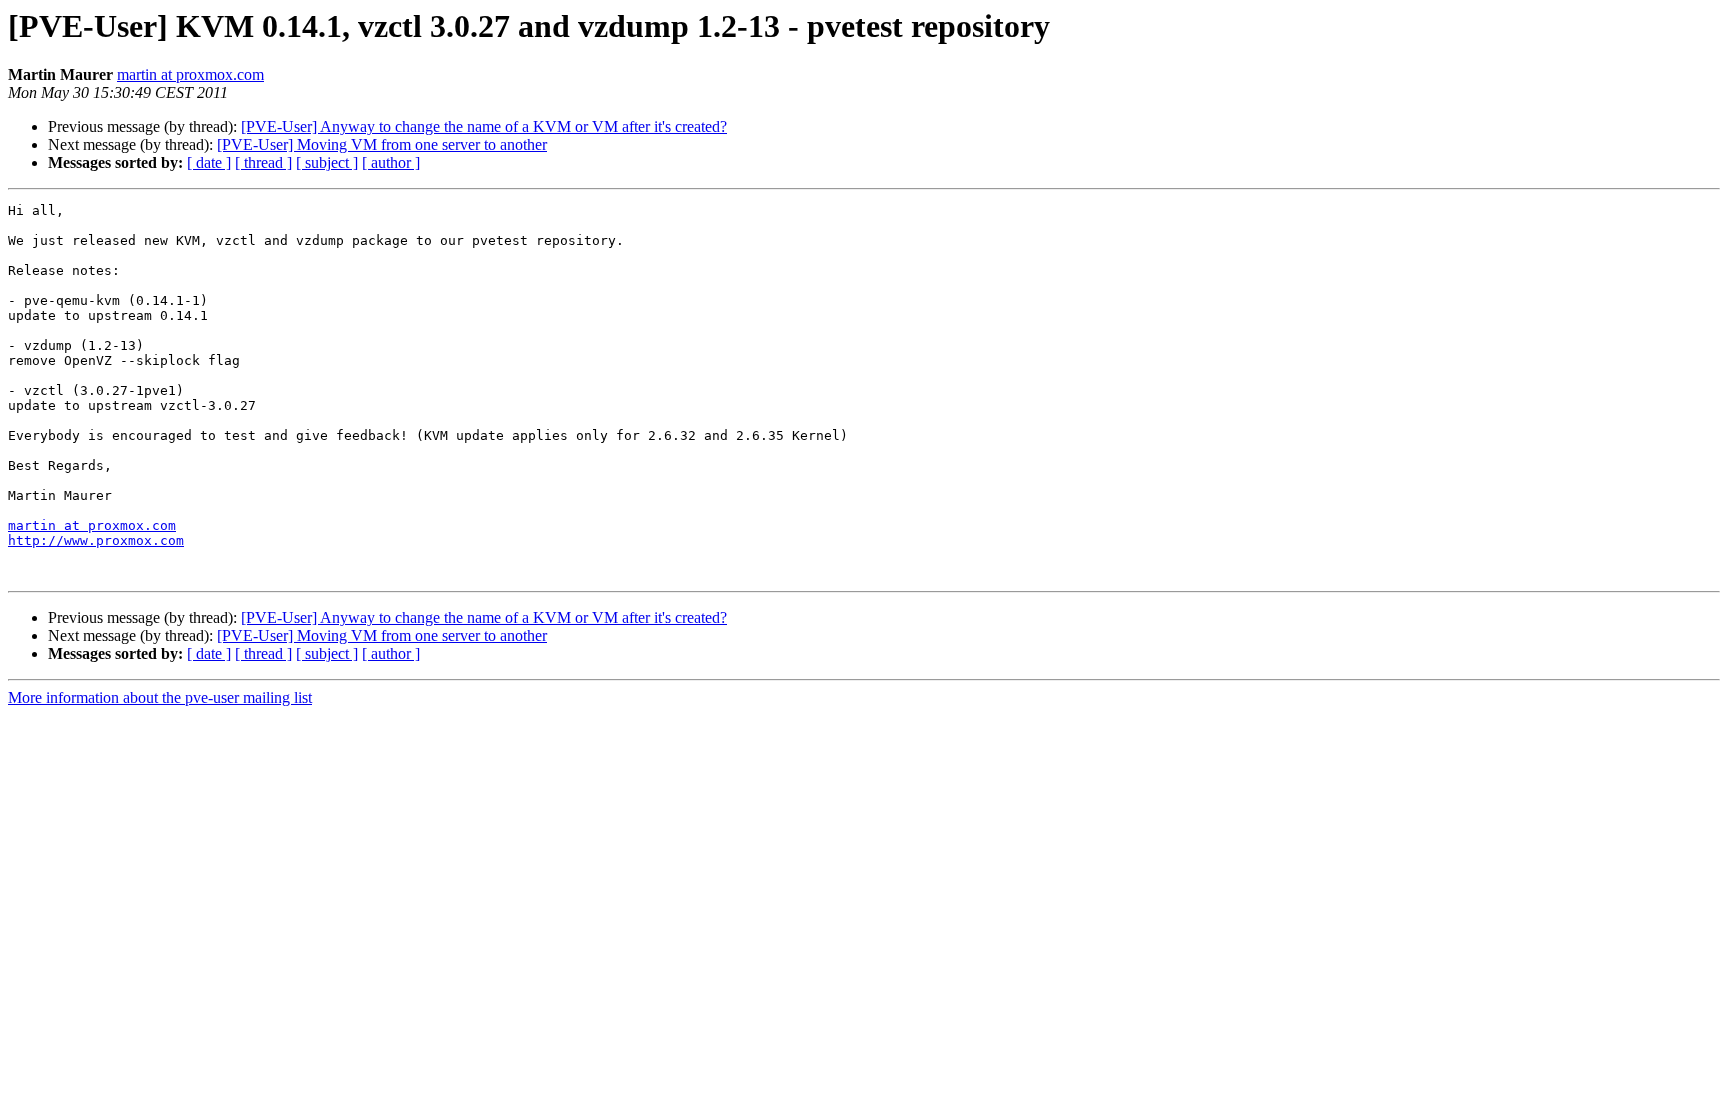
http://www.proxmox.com (96, 540)
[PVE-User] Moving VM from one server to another (382, 144)
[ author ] (391, 162)
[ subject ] (327, 162)
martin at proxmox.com (190, 74)
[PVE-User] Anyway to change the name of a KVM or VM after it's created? (484, 126)
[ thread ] (263, 162)
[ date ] (209, 162)
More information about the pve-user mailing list (160, 697)
